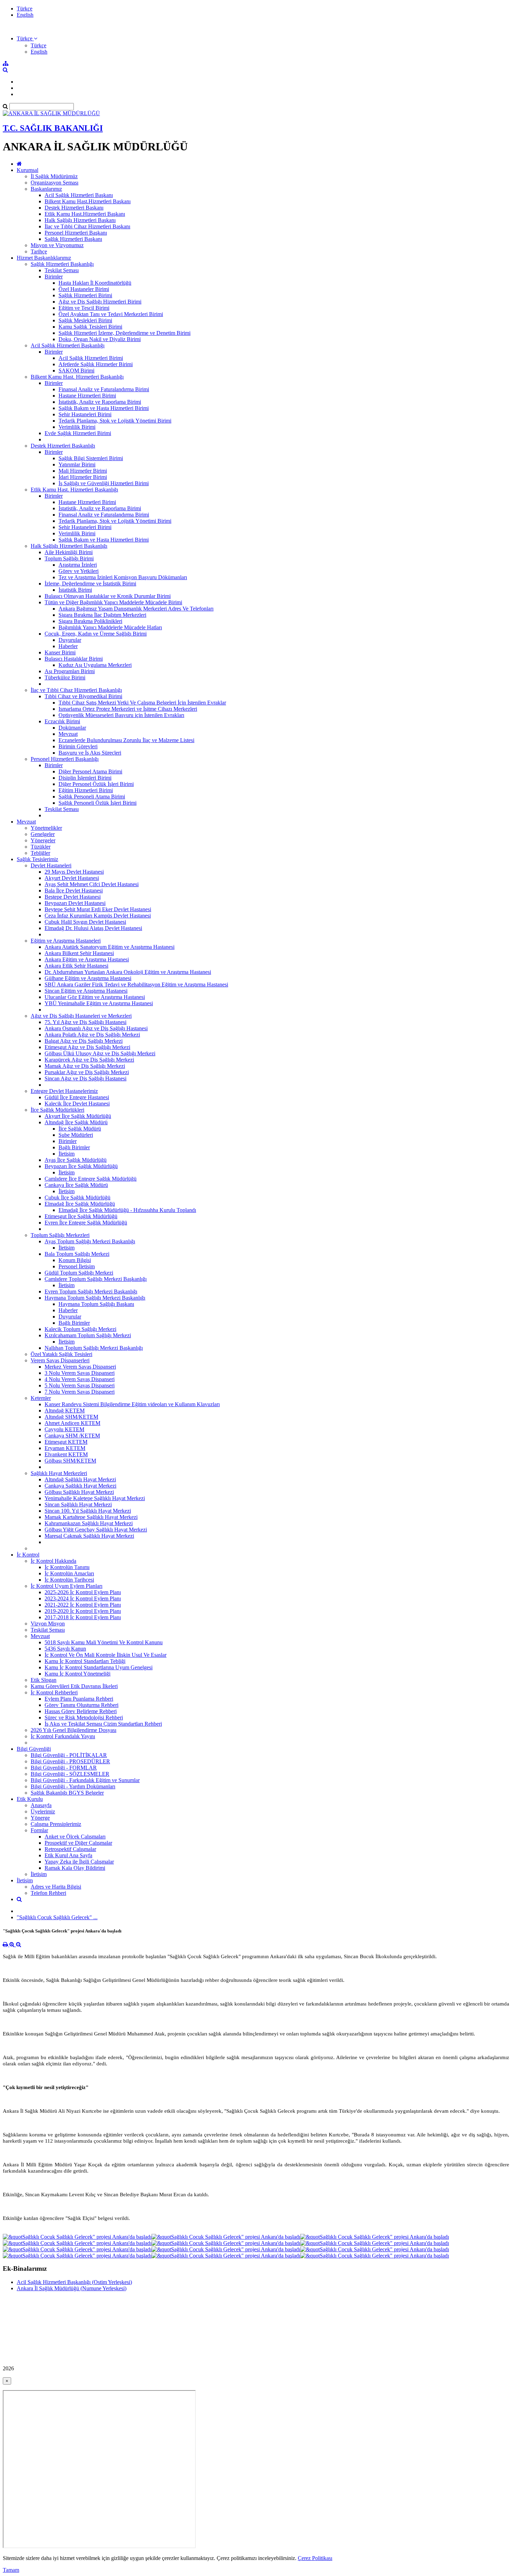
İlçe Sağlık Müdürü (80, 1129)
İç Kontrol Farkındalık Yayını (63, 1736)
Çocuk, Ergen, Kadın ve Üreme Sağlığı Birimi (96, 634)
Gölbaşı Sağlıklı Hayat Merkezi (79, 1492)
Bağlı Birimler (74, 1147)
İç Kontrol (28, 1555)
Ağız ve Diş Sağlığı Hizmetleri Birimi (100, 302)
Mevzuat (68, 734)
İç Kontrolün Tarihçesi (69, 1580)
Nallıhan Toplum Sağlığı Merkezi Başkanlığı (94, 1348)
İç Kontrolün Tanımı (67, 1567)
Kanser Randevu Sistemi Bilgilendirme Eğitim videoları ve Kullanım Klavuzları (132, 1404)
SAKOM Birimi (76, 371)
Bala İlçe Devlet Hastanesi (74, 891)
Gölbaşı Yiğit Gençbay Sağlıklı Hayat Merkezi (96, 1530)
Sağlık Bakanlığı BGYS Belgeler (67, 1793)
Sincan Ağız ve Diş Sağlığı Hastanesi (86, 1078)
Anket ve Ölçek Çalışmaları (75, 1837)
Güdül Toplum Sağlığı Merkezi (79, 1273)
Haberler (68, 646)
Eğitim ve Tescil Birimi (84, 308)
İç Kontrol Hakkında (53, 1561)
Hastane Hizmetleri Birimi (87, 396)
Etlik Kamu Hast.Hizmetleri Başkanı (85, 214)
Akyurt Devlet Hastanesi (72, 878)
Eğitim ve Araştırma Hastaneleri (66, 941)
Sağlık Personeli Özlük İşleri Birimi (98, 803)
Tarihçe (39, 251)
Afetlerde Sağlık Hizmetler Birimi (96, 364)
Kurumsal (28, 170)
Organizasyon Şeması (55, 183)
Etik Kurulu (30, 1799)
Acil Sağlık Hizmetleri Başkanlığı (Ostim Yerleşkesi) (74, 2282)
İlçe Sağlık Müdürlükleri (57, 1110)
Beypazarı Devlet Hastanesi (75, 903)
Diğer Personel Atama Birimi (90, 771)
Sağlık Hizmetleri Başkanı (73, 239)
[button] (27, 38)
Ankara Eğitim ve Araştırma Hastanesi (87, 959)
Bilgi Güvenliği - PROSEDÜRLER (70, 1761)
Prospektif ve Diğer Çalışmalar (78, 1843)
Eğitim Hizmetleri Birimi (86, 790)
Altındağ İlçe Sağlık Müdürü (76, 1122)
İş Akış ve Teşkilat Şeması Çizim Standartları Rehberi (103, 1724)
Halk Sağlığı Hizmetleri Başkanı (80, 220)
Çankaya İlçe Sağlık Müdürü (76, 1185)
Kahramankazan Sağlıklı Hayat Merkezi (89, 1523)
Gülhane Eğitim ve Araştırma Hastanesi (88, 978)
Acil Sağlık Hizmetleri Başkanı (79, 195)
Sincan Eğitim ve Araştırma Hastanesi (86, 991)
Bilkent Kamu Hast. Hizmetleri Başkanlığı (77, 377)
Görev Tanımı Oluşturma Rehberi (82, 1705)
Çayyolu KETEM (64, 1429)
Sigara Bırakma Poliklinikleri (90, 621)
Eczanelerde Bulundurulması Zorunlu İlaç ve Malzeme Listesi (126, 740)
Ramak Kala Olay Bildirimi (75, 1868)
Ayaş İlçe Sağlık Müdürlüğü (76, 1160)
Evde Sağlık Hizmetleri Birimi (78, 433)
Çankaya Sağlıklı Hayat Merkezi (80, 1486)
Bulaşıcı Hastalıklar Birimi (74, 659)
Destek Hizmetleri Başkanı (74, 208)
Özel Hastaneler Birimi (84, 289)
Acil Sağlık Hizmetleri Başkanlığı (68, 345)
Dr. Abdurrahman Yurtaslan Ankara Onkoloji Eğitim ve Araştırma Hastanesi (128, 972)
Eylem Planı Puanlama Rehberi (79, 1699)
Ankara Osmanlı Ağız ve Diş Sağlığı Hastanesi (96, 1028)
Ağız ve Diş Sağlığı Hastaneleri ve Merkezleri (81, 1016)
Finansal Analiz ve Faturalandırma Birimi (104, 389)
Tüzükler (41, 847)
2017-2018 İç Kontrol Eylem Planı (83, 1617)
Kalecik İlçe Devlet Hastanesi (77, 1104)
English (25, 15)
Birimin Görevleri (78, 746)
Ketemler (41, 1398)
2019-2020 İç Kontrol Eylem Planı (83, 1611)
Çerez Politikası (315, 2558)
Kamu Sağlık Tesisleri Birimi (90, 327)
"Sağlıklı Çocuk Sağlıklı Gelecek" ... (57, 1917)
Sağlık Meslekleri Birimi (85, 320)
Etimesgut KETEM (66, 1442)
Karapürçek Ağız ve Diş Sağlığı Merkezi (89, 1060)
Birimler (54, 277)
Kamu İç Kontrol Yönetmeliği (77, 1674)
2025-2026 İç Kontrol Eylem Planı (83, 1592)
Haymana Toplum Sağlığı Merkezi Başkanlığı (95, 1298)
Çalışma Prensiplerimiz (56, 1824)
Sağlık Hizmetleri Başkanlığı (62, 264)
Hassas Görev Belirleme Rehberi (81, 1711)
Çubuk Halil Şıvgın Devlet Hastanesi (85, 922)
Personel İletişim (77, 1266)
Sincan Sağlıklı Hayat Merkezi (78, 1504)
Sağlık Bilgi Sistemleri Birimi (91, 458)
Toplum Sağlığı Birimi (69, 558)
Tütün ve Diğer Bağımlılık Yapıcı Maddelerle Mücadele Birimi (113, 602)
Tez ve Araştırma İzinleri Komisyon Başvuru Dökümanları (123, 577)
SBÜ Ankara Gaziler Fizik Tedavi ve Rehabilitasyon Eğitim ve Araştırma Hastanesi (136, 984)
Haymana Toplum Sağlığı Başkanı (96, 1304)
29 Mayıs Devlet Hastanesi (74, 872)
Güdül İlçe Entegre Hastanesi (77, 1097)
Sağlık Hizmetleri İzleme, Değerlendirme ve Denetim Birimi (125, 333)
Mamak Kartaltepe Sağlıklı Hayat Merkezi (91, 1517)
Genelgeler (43, 834)
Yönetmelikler (46, 828)
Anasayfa (41, 1805)
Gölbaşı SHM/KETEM (70, 1461)
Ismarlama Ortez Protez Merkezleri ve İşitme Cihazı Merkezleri (128, 709)
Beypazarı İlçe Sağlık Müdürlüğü (81, 1166)
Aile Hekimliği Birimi (69, 552)
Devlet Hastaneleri (51, 865)
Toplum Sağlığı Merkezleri (60, 1235)
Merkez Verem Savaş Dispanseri (80, 1367)
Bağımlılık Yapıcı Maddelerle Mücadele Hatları (110, 627)
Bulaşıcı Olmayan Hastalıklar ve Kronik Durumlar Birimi (108, 596)
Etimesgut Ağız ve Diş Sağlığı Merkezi (87, 1047)
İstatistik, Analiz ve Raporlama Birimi (100, 402)
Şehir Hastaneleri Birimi (85, 414)
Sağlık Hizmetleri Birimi (85, 295)
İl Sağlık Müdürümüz (54, 176)
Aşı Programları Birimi (70, 671)
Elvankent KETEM (66, 1454)
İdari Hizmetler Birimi (83, 477)
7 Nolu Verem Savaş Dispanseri (80, 1392)
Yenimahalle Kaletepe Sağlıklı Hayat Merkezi (95, 1498)
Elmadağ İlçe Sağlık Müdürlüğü (80, 1204)
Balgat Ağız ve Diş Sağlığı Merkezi (84, 1041)
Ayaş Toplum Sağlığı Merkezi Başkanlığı (90, 1241)
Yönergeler (43, 840)
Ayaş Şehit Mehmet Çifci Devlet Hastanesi (92, 884)
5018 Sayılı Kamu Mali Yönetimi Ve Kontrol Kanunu (104, 1642)
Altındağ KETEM (65, 1411)
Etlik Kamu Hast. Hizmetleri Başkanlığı (74, 490)
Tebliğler (40, 853)
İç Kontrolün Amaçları (69, 1573)
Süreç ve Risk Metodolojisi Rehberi (84, 1718)
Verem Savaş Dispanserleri (60, 1360)
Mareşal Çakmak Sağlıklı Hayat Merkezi (89, 1536)
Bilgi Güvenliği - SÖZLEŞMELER (70, 1774)
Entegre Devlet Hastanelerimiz (64, 1091)
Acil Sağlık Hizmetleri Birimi (91, 358)
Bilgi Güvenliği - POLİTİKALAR (69, 1755)
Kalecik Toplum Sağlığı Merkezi (80, 1329)
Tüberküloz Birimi (65, 678)
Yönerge (40, 1818)
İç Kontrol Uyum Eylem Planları (67, 1586)
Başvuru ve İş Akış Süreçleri (90, 753)
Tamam (11, 2570)
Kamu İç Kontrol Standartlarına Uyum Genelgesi (99, 1667)
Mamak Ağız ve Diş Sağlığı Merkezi (85, 1066)
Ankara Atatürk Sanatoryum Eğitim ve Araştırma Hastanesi (110, 947)
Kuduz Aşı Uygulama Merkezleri (95, 665)
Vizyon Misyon (48, 1624)
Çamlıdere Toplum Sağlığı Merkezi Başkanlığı (96, 1279)
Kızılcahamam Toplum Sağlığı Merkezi (88, 1335)
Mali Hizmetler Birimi (83, 471)
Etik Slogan (44, 1680)
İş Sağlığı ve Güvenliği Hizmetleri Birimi (104, 483)
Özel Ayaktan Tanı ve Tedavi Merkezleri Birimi (111, 314)
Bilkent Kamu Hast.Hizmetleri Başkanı (88, 201)
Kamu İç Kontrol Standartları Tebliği (85, 1661)
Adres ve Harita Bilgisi (56, 1887)
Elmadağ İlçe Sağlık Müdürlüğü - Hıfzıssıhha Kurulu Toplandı (127, 1210)
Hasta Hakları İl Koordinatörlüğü (95, 283)
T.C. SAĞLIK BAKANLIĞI (53, 128)
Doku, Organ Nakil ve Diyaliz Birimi (100, 339)
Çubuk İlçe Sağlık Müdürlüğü (77, 1198)
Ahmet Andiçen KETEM (72, 1423)
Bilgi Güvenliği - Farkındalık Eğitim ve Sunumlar (85, 1780)
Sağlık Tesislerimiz (37, 859)
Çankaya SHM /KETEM (72, 1436)
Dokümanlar (72, 728)
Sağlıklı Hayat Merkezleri (59, 1473)
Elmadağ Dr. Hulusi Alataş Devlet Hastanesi (93, 928)
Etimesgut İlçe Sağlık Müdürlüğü (81, 1216)
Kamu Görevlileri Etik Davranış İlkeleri (74, 1686)
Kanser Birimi (60, 652)
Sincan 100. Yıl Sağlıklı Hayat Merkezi (88, 1511)
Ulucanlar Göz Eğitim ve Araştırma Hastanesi (95, 997)
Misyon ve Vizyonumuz (57, 245)
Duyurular (70, 640)
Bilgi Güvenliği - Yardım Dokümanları (73, 1786)
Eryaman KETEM (65, 1448)
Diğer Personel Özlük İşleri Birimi (96, 784)
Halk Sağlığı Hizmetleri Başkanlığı (69, 546)
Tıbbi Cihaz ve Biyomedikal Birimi (83, 696)
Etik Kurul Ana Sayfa (68, 1855)
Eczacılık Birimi (62, 721)
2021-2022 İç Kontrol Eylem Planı (83, 1605)
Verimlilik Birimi (77, 427)
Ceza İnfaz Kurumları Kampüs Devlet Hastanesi (98, 916)
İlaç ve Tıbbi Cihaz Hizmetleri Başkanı (87, 226)
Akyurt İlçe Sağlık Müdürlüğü (78, 1116)
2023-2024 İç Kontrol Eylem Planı (83, 1598)
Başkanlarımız (46, 189)
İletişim (67, 1154)
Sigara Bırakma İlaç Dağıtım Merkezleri (102, 615)
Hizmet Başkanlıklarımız (44, 258)
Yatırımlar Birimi (77, 464)
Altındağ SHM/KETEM (71, 1417)
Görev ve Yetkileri (79, 571)
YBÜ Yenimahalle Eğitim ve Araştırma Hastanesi (99, 1003)
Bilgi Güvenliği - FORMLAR (64, 1768)
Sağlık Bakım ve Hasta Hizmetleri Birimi (104, 408)
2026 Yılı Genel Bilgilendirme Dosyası (73, 1730)
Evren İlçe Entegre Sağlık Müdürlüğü (86, 1223)
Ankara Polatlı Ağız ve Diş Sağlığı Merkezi (92, 1035)
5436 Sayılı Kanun (65, 1649)
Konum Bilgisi (75, 1260)
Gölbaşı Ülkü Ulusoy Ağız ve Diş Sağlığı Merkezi (100, 1053)
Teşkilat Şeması (62, 270)
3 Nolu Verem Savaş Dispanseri (80, 1373)
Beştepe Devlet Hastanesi (73, 897)
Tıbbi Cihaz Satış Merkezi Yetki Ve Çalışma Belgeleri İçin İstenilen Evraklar (142, 703)
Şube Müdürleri (76, 1135)
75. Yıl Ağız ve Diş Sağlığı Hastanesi (86, 1022)
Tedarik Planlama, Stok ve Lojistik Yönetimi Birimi (115, 421)
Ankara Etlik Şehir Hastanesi (76, 966)
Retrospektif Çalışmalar (70, 1849)
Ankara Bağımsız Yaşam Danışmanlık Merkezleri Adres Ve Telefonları (136, 609)
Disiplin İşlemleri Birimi (85, 778)
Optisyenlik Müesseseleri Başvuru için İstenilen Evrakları (121, 715)
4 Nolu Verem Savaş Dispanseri (80, 1379)
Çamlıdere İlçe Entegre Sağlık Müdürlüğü (91, 1179)
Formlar (39, 1830)
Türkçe (25, 9)
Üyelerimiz (43, 1811)
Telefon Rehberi (48, 1893)
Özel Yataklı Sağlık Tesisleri (61, 1354)
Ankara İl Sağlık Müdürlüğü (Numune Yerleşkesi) (72, 2288)
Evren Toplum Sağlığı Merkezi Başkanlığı (91, 1291)
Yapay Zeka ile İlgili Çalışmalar (79, 1862)
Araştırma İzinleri (78, 565)
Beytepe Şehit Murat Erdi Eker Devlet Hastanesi (98, 909)
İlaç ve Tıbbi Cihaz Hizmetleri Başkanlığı (76, 690)
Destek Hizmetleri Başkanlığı (63, 446)
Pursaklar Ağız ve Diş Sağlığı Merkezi (87, 1072)
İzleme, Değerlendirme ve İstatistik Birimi (90, 584)
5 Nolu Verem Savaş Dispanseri (80, 1385)
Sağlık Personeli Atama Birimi (92, 797)
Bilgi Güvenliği (34, 1749)
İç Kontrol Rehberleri (54, 1692)
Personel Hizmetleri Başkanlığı (65, 759)
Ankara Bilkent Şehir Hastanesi (79, 953)
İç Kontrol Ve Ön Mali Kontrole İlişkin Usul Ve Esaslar (106, 1655)
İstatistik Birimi (75, 590)
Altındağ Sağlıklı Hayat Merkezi (80, 1479)
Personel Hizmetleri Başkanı (76, 233)
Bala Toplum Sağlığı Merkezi (77, 1254)
